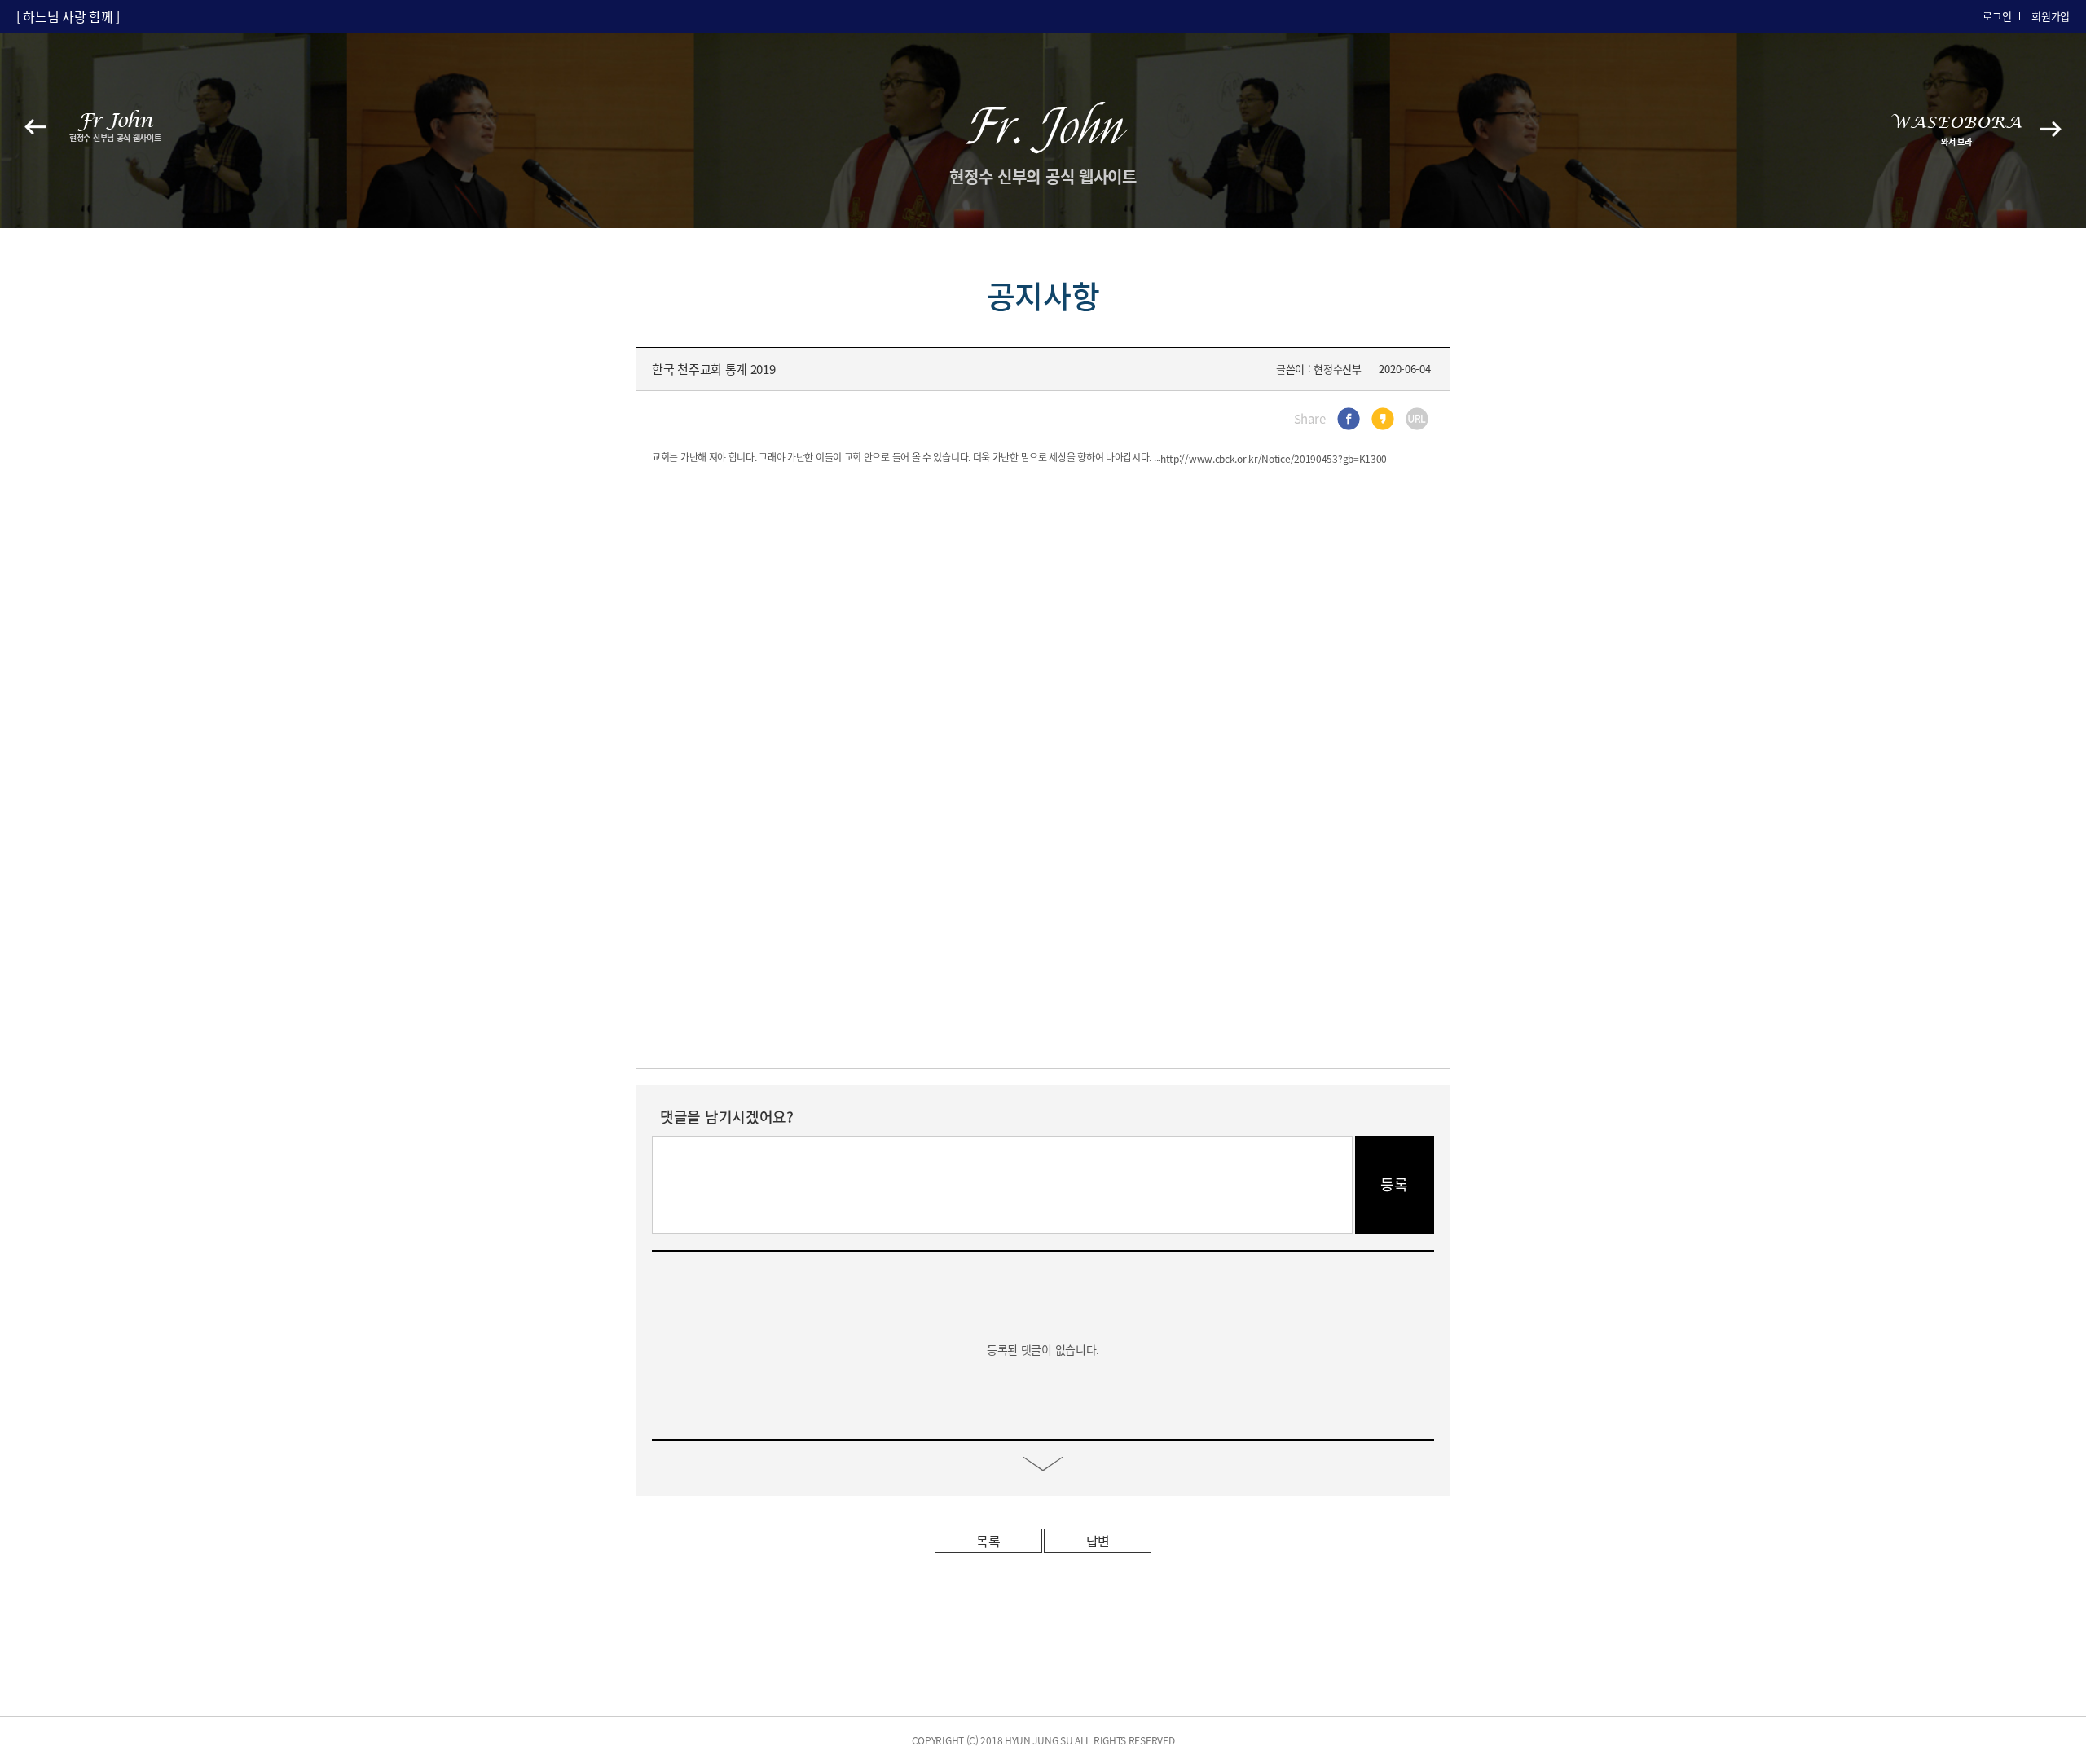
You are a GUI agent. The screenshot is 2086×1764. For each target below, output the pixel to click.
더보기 (1043, 1464)
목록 (988, 1541)
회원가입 (2051, 16)
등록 (1395, 1184)
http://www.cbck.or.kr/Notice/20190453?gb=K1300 (1274, 459)
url (1417, 419)
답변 (1098, 1541)
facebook (1349, 419)
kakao (1383, 419)
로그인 (1997, 16)
